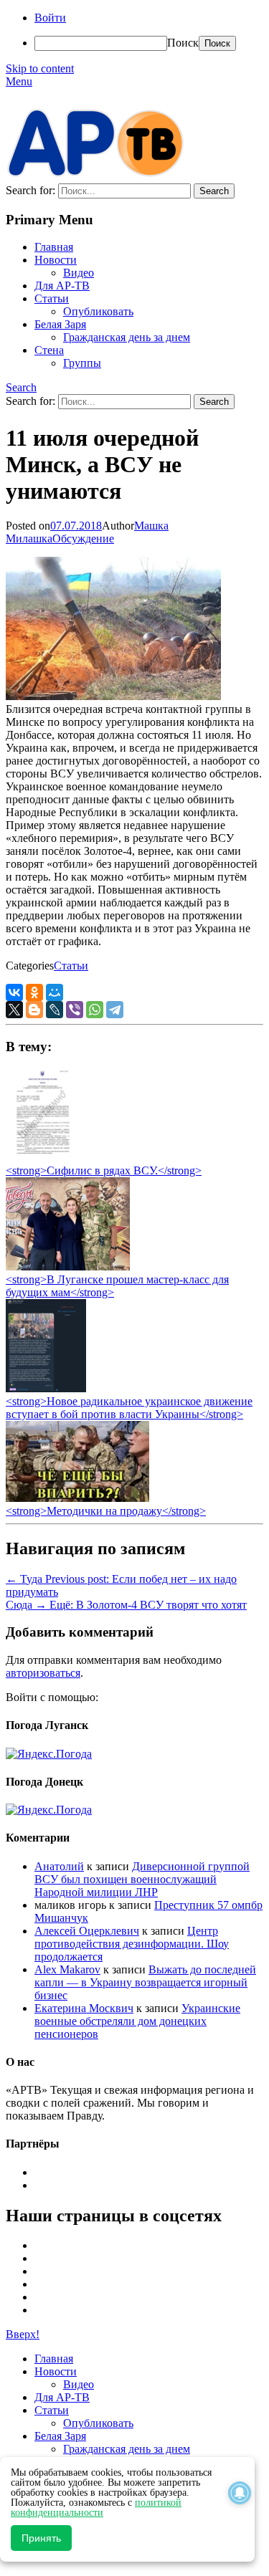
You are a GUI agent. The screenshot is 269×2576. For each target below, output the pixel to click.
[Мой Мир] (55, 992)
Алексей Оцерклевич (87, 1931)
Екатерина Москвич (84, 2008)
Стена (49, 350)
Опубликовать (98, 311)
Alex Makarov (67, 1969)
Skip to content (40, 68)
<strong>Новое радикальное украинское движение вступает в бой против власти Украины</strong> (129, 1408)
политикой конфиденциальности (96, 2508)
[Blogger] (34, 1010)
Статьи (52, 298)
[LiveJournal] (55, 1010)
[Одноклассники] (34, 992)
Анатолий (59, 1866)
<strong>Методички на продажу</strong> (106, 1511)
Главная (54, 247)
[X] (14, 1010)
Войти (50, 18)
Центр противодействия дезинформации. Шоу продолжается (132, 1944)
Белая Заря (60, 324)
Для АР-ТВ (62, 286)
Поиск (183, 43)
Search (21, 387)
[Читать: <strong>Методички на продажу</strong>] (77, 1498)
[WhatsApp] (95, 1010)
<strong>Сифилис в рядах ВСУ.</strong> (104, 1170)
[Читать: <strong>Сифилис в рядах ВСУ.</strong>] (39, 1158)
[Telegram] (115, 1010)
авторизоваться (43, 1673)
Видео (79, 273)
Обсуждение (83, 538)
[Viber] (75, 1010)
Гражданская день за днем (127, 337)
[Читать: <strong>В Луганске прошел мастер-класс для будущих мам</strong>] (68, 1267)
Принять (41, 2538)
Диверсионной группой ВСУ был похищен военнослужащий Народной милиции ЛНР (142, 1879)
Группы (82, 363)
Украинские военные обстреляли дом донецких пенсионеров (137, 2021)
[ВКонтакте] (14, 992)
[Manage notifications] (240, 2493)
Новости (56, 260)
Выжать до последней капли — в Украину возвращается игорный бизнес (145, 1982)
